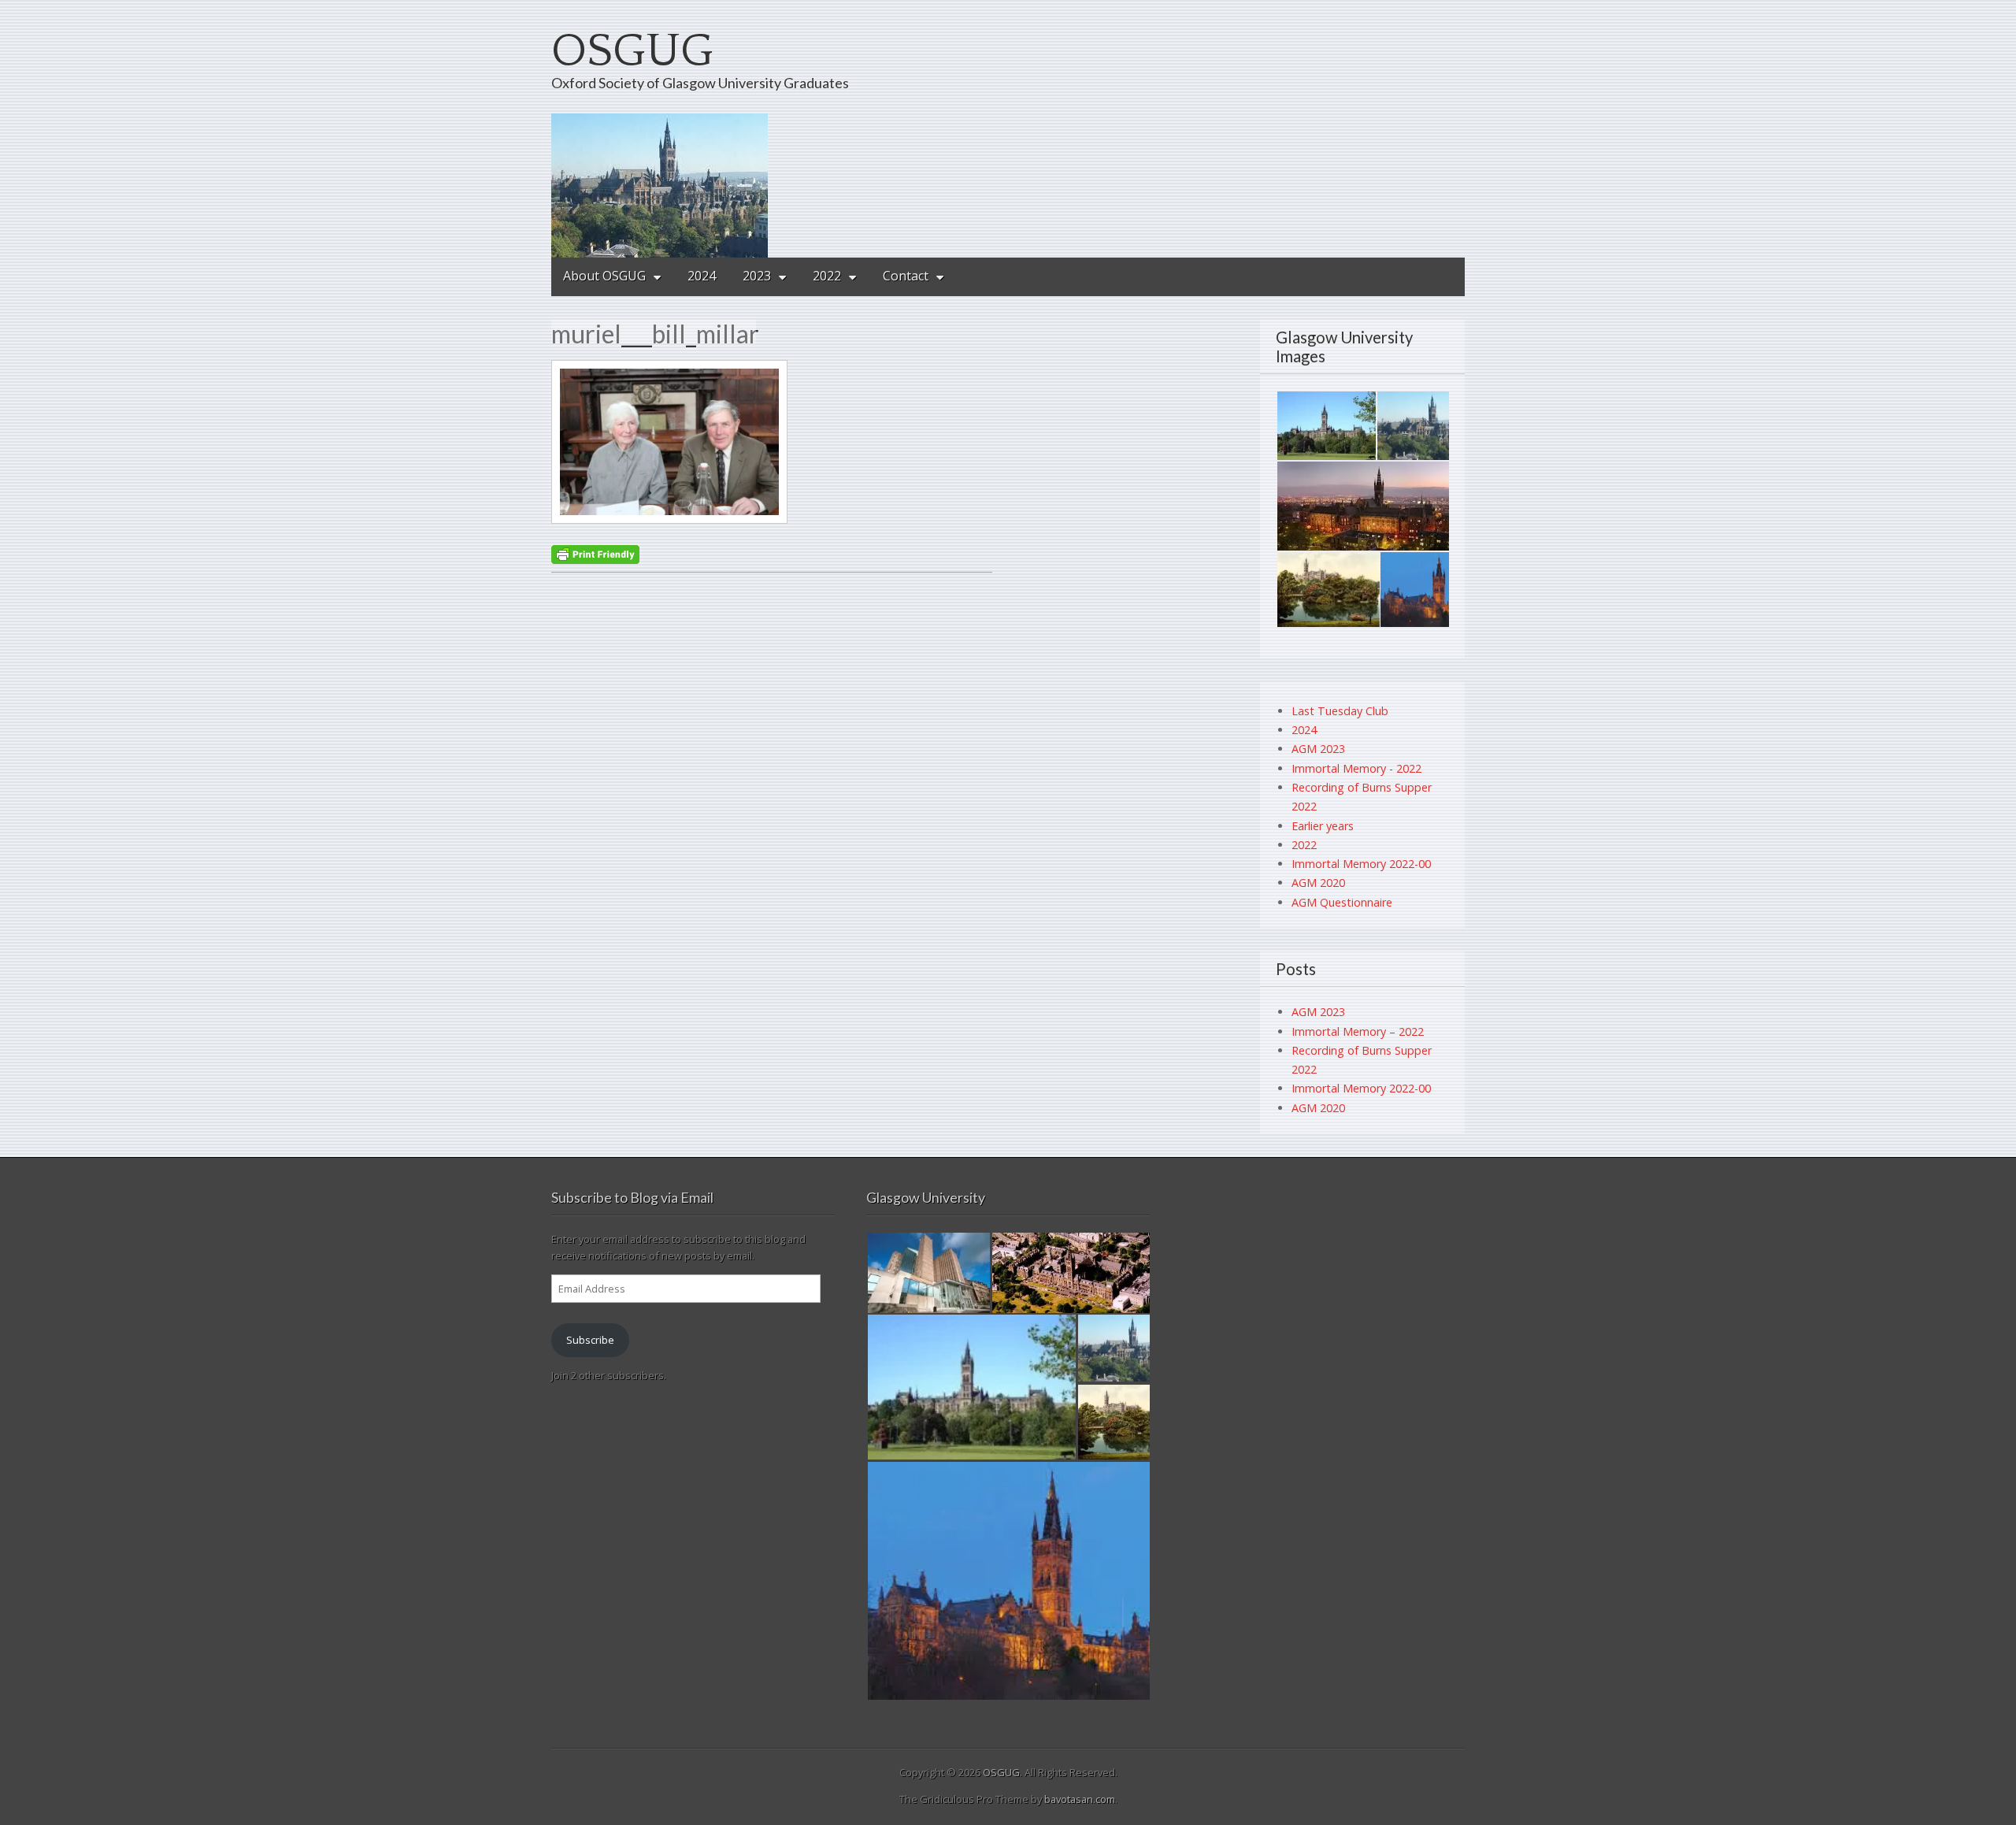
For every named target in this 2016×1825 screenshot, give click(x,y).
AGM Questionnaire (1342, 902)
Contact (906, 276)
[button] (1326, 426)
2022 (827, 276)
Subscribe (590, 1340)
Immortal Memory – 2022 (1358, 1031)
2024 (702, 276)
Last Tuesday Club (1340, 711)
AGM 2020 (1318, 883)
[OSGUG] (1008, 185)
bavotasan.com (1080, 1799)
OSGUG (632, 52)
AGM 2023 (1318, 749)
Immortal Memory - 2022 (1356, 768)
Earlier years (1323, 826)
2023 (757, 276)
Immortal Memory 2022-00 (1361, 864)
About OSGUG (604, 276)
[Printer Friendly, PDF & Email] (595, 553)
